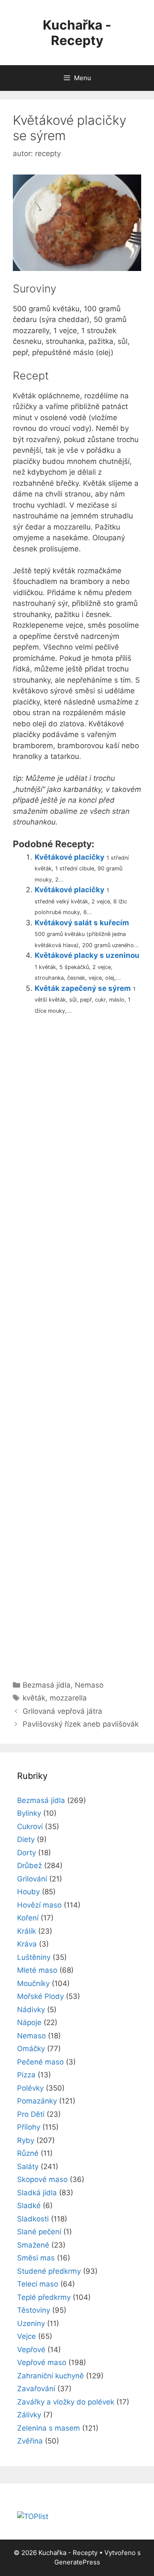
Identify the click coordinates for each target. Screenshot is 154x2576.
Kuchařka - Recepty (77, 33)
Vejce (27, 2336)
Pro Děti (31, 2114)
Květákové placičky (70, 857)
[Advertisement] (77, 1344)
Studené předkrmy (49, 2271)
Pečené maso (40, 2062)
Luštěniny (34, 1957)
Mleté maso (37, 1970)
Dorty (27, 1853)
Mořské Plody (40, 1996)
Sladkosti (33, 2219)
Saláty (28, 2167)
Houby (28, 1892)
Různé (28, 2153)
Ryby (26, 2140)
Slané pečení (39, 2232)
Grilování (32, 1879)
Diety (26, 1839)
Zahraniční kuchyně (50, 2376)
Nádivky (31, 2010)
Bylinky (29, 1813)
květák (34, 1698)
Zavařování (36, 2389)
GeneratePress (77, 2562)
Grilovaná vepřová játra (62, 1711)
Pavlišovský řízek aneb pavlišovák (81, 1724)
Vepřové (31, 2350)
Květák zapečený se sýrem (83, 988)
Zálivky (29, 2415)
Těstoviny (34, 2310)
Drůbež (30, 1866)
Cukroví (30, 1827)
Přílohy (29, 2127)
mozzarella (68, 1698)
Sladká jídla (37, 2193)
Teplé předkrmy (44, 2297)
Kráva (27, 1944)
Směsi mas (36, 2258)
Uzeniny (31, 2323)
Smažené (33, 2245)
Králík (27, 1931)
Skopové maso (42, 2179)
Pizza (26, 2075)
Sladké (29, 2206)
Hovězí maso (39, 1905)
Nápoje (29, 2022)
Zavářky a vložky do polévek (66, 2402)
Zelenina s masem (49, 2428)
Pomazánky (37, 2101)
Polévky (30, 2088)
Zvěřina (30, 2441)
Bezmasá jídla (47, 1685)
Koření (28, 1918)
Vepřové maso (42, 2362)
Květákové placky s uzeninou (87, 955)
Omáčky (31, 2049)
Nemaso (89, 1685)
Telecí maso (38, 2284)
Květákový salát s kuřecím (82, 923)
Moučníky (33, 1983)
